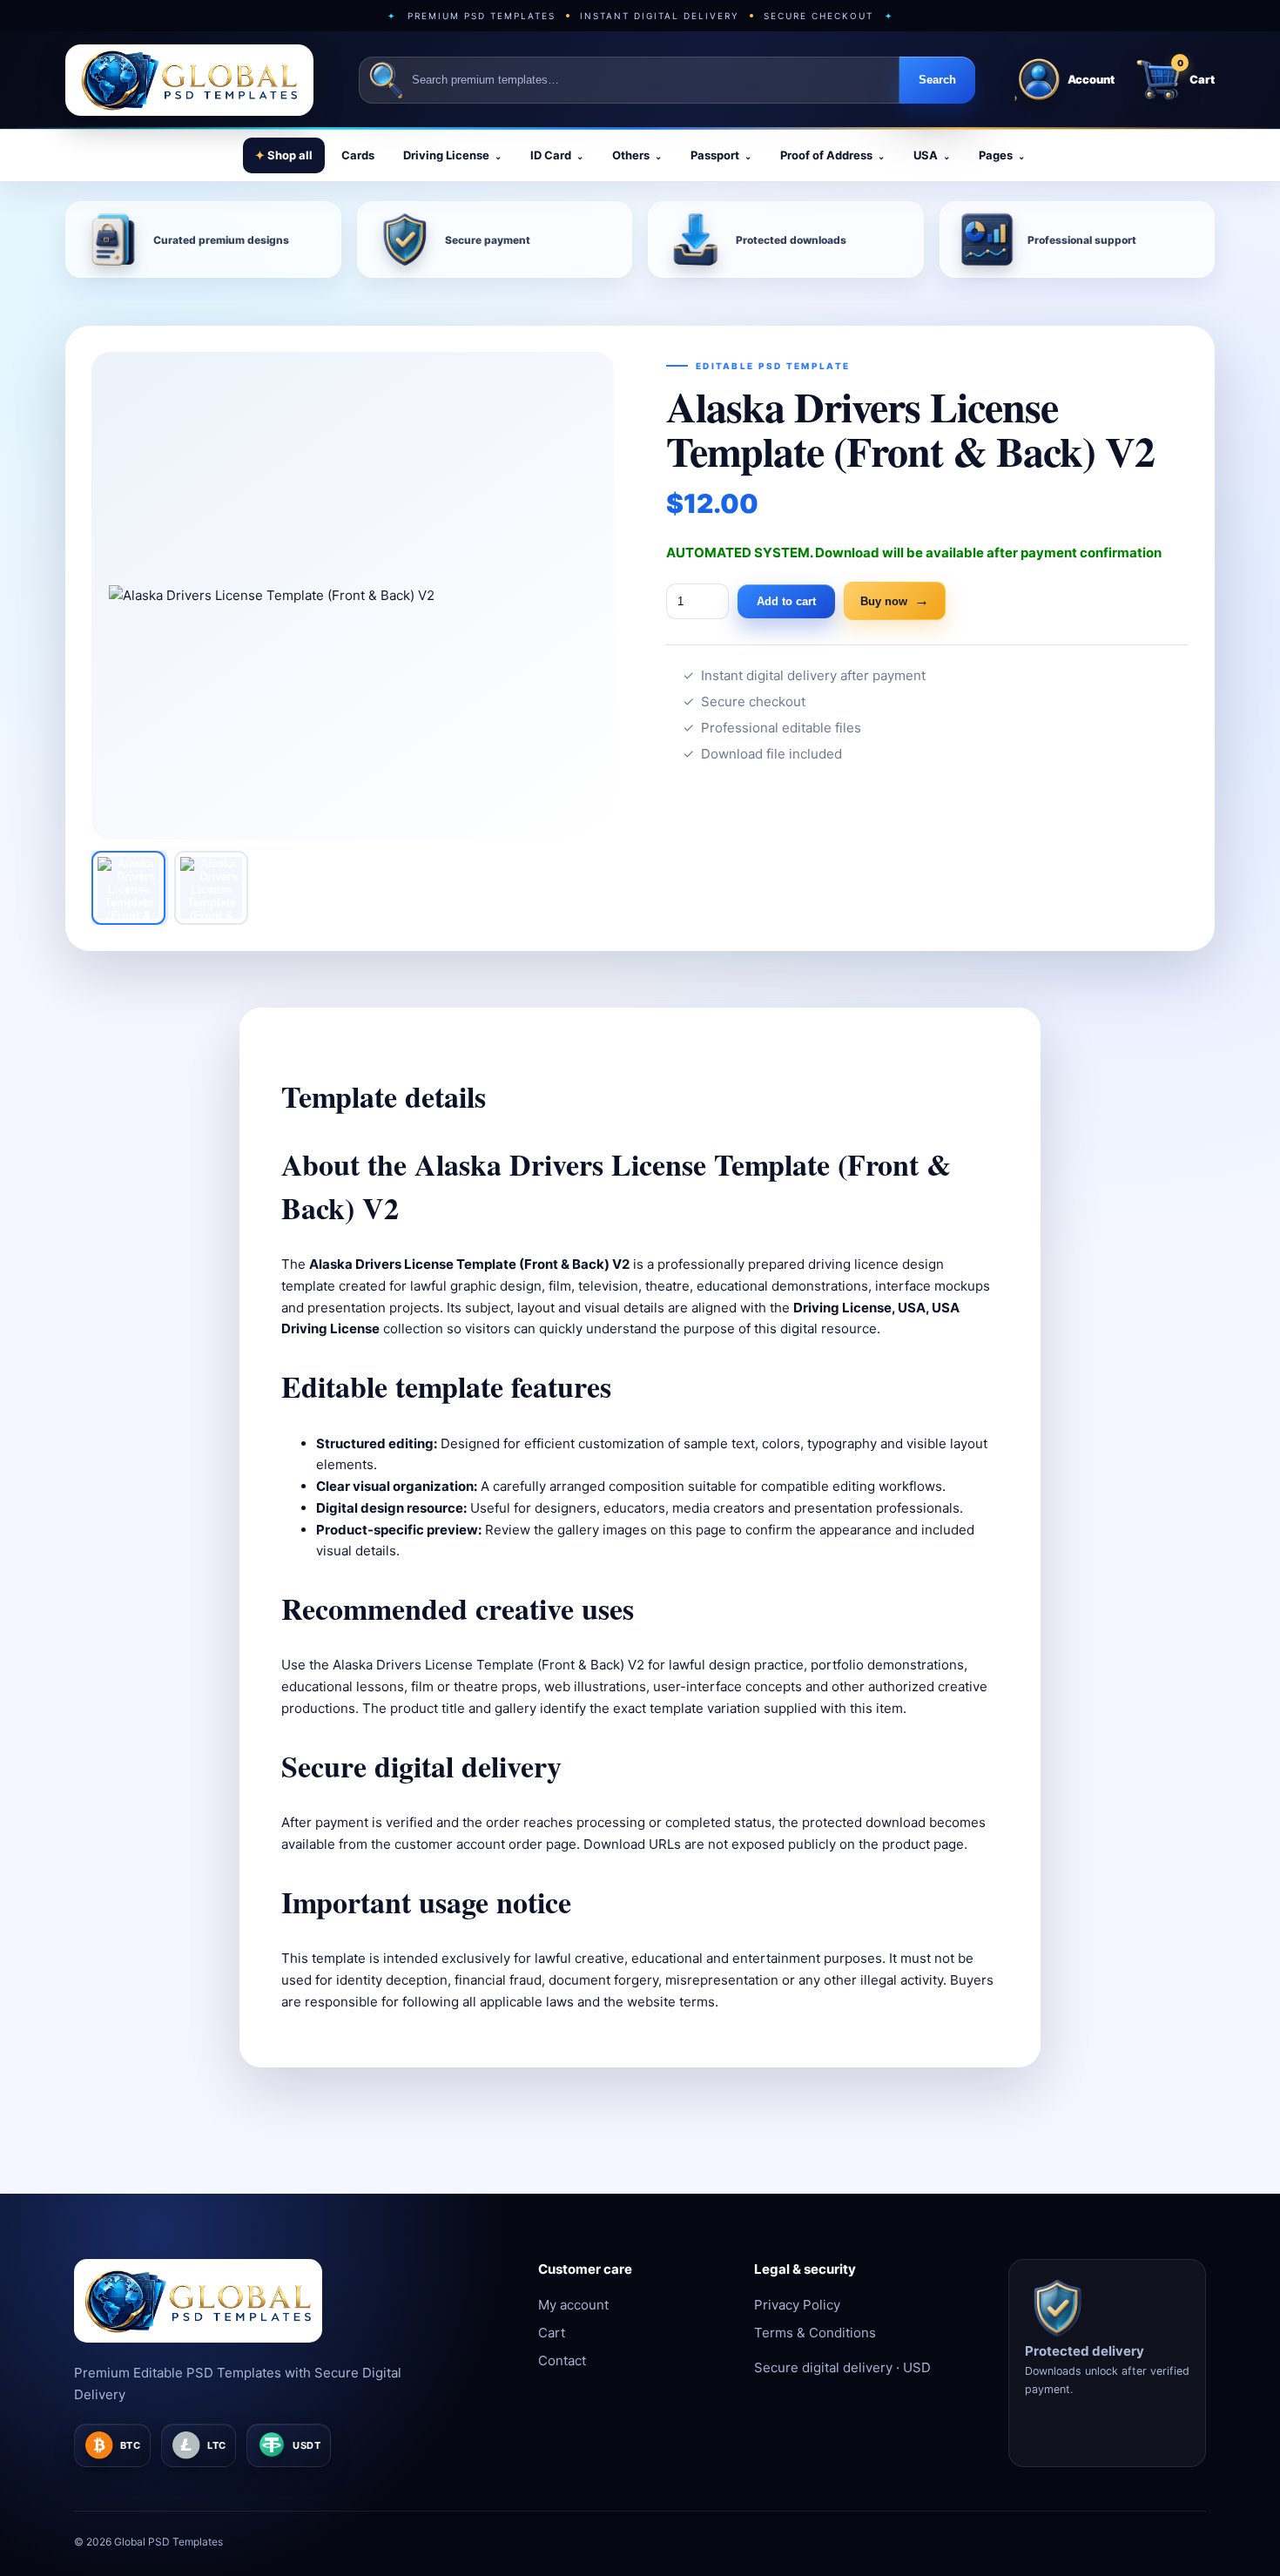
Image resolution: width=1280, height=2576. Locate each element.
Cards (358, 155)
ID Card (557, 155)
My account (573, 2305)
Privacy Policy (797, 2305)
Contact (562, 2360)
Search (937, 80)
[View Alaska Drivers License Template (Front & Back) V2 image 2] (211, 888)
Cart (552, 2333)
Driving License (452, 155)
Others (637, 155)
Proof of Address (832, 155)
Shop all (284, 155)
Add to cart (786, 601)
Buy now (895, 600)
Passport (721, 155)
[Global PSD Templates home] (189, 80)
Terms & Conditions (815, 2333)
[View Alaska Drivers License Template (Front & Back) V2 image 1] (128, 888)
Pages (1002, 155)
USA (932, 155)
